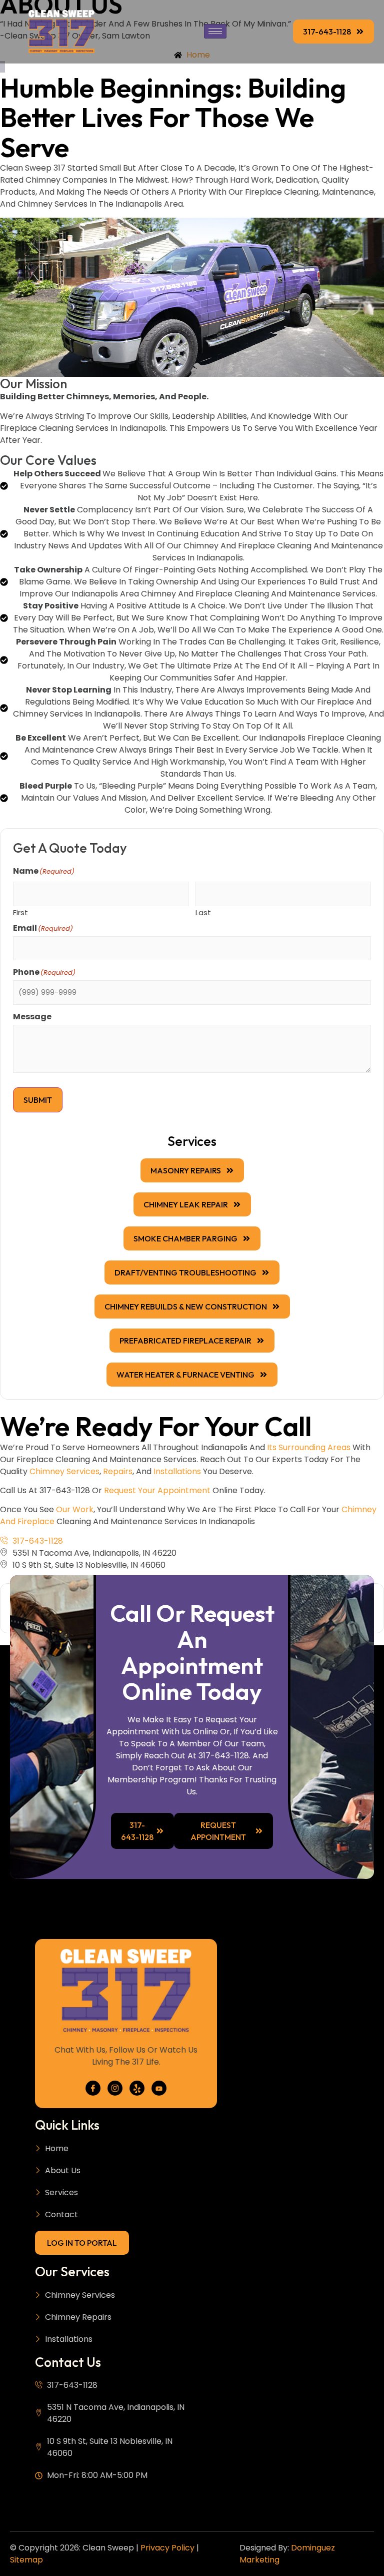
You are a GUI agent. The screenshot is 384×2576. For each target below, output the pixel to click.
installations (177, 1471)
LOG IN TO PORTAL (82, 2243)
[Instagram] (115, 2088)
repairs (118, 1471)
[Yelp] (137, 2088)
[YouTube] (159, 2088)
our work (75, 1509)
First (20, 912)
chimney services (64, 1471)
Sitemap (26, 2560)
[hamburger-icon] (215, 31)
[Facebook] (93, 2088)
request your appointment (157, 1490)
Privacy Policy (167, 2548)
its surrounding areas (309, 1447)
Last (203, 912)
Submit (38, 1100)
